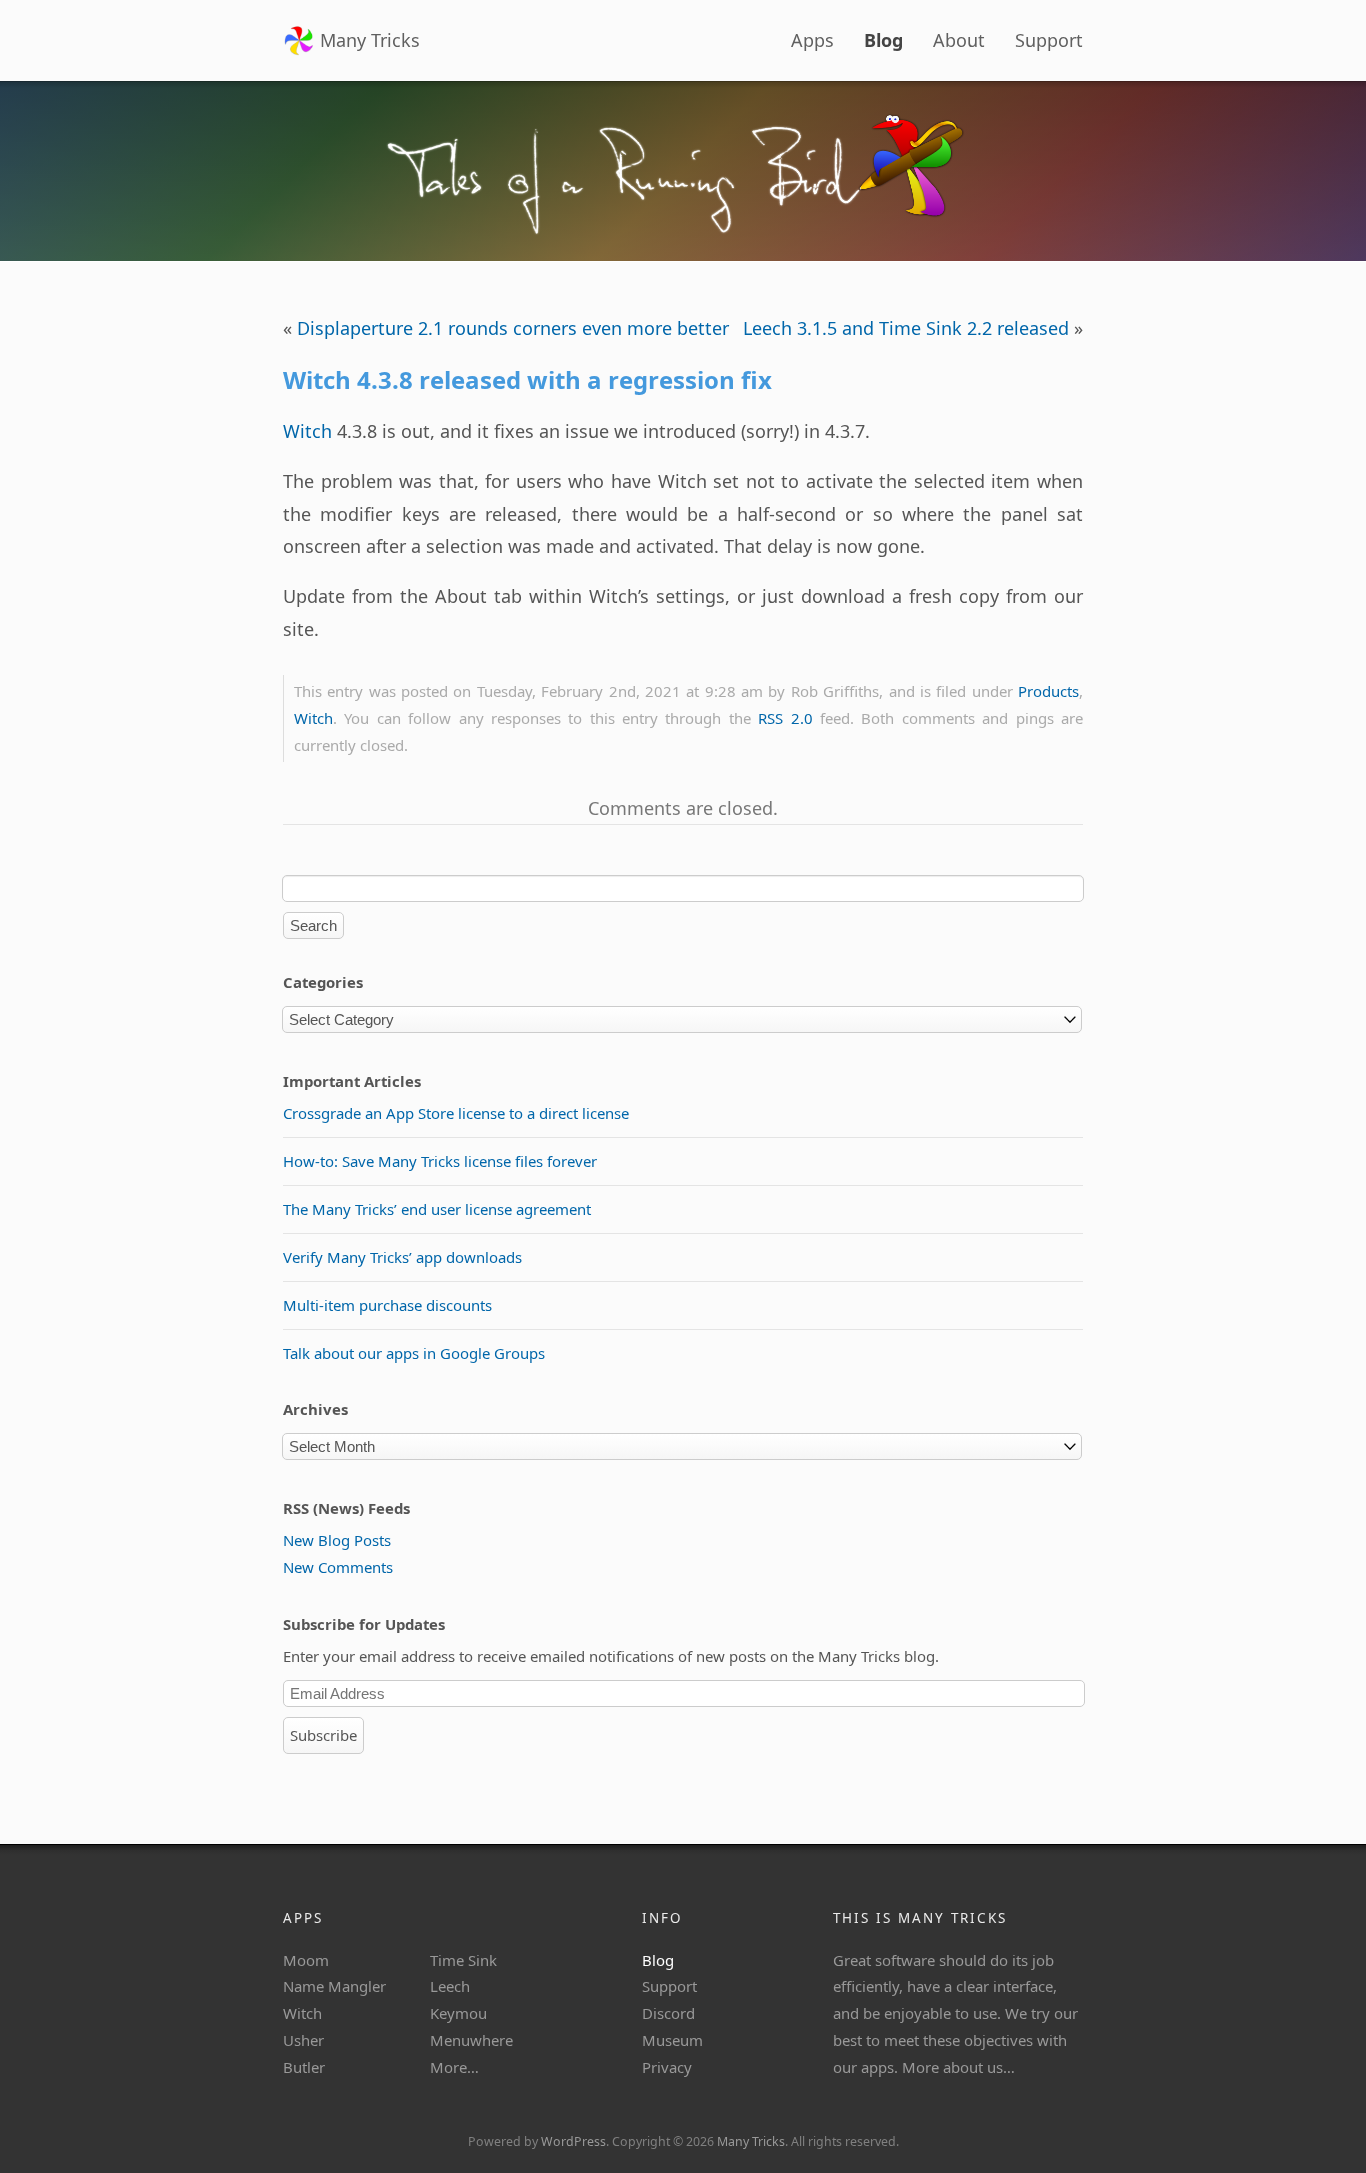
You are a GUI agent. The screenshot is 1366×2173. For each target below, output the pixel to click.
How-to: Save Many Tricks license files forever (440, 1161)
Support (1049, 40)
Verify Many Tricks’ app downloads (402, 1257)
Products (1048, 691)
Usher (303, 2040)
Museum (672, 2040)
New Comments (338, 1567)
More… (454, 2067)
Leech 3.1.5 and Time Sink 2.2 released (906, 328)
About (959, 40)
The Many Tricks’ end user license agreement (437, 1209)
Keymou (458, 2013)
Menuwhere (471, 2040)
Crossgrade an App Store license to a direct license (456, 1113)
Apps (812, 40)
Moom (306, 1960)
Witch (307, 431)
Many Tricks (370, 40)
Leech (450, 1986)
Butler (304, 2067)
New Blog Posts (337, 1540)
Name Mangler (334, 1986)
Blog (883, 40)
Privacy (667, 2067)
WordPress (573, 2141)
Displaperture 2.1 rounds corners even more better (513, 328)
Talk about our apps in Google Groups (414, 1353)
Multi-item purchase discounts (387, 1305)
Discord (668, 2013)
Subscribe (323, 1735)
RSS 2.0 (785, 718)
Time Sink (463, 1960)
